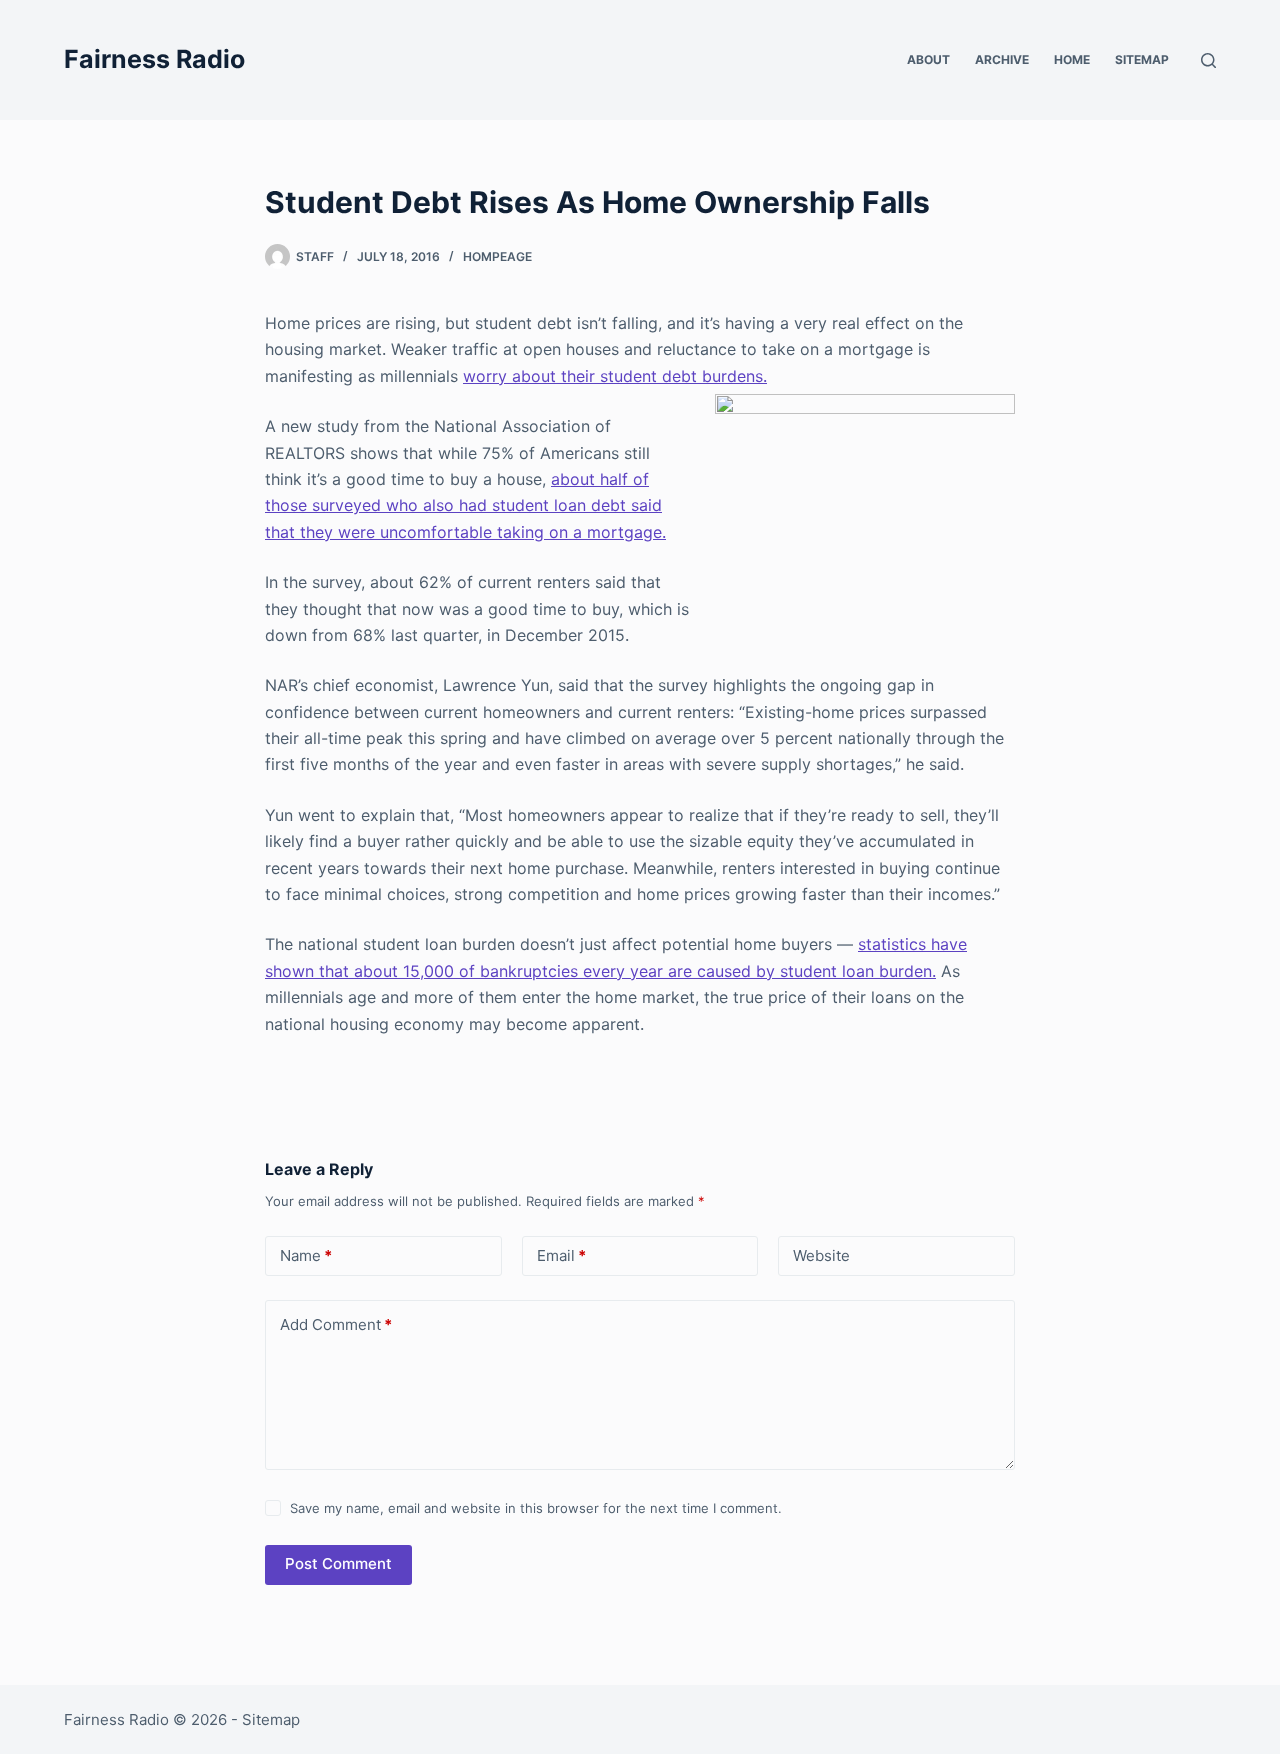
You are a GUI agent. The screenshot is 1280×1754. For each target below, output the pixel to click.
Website (821, 1255)
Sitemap (1142, 59)
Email (561, 1255)
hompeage (497, 256)
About (928, 59)
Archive (1002, 59)
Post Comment (338, 1563)
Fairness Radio (154, 59)
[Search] (1208, 60)
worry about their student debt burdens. (615, 376)
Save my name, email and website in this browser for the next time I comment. (536, 1508)
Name (306, 1255)
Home (1072, 59)
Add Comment (336, 1324)
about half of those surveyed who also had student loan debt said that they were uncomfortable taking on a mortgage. (465, 505)
